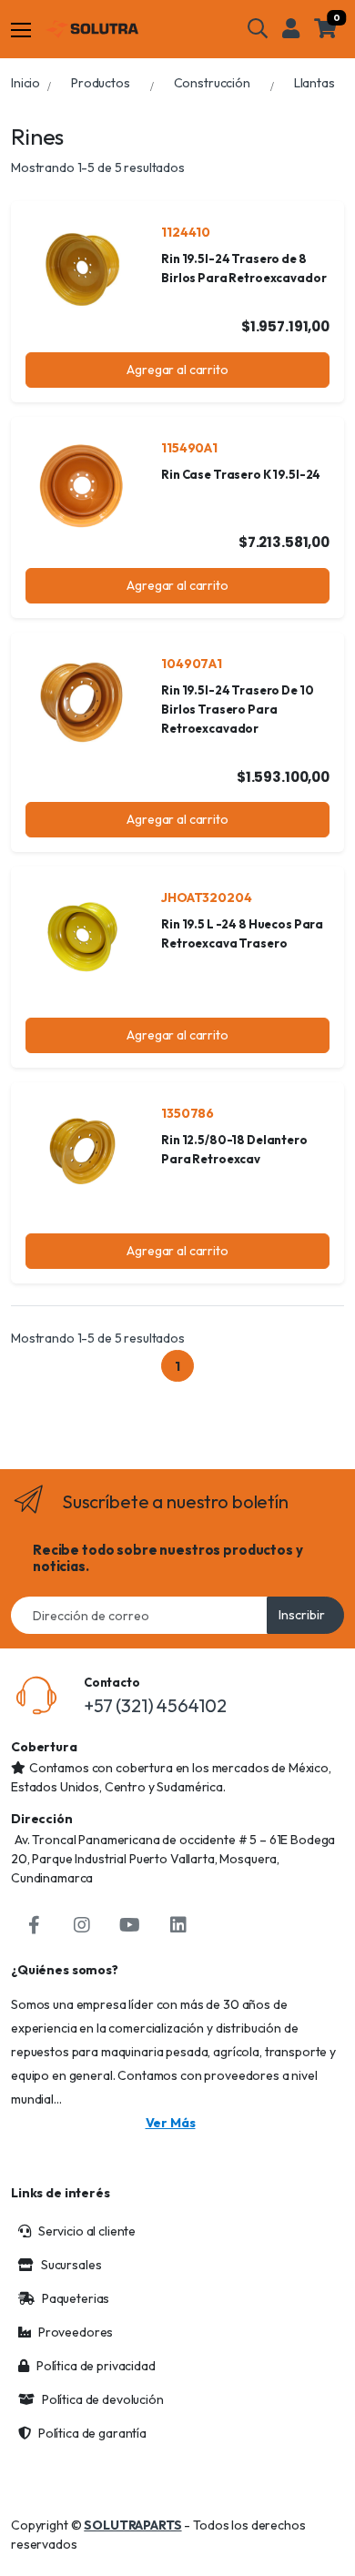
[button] (258, 28)
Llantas (314, 83)
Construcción (212, 83)
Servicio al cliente (87, 2231)
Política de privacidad (96, 2366)
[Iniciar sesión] (291, 28)
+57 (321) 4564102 (155, 1705)
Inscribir (302, 1615)
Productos (101, 83)
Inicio (25, 83)
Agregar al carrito (177, 370)
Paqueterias (76, 2298)
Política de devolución (103, 2399)
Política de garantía (92, 2433)
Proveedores (76, 2332)
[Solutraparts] (92, 29)
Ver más (171, 2123)
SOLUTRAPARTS (132, 2525)
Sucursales (71, 2265)
